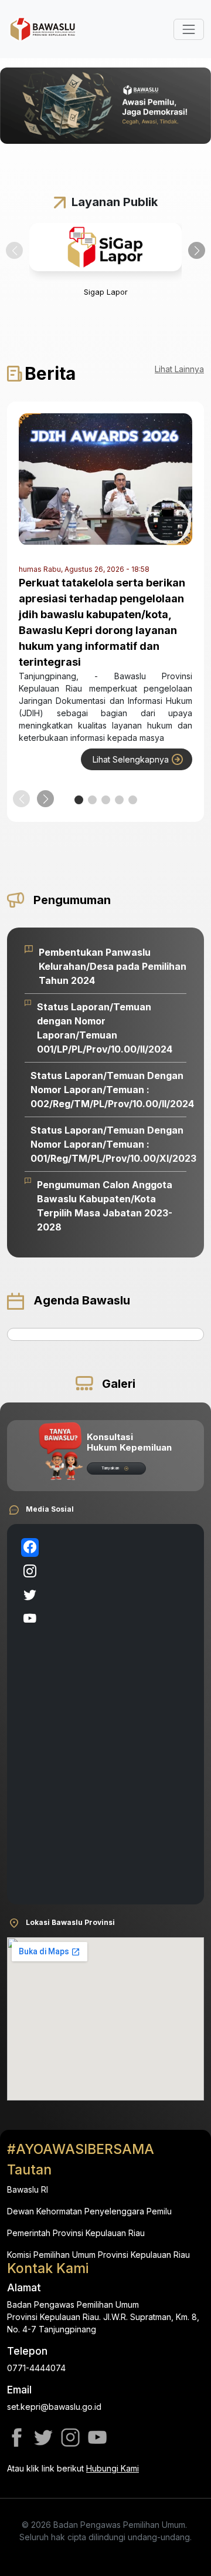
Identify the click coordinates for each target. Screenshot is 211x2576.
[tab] (30, 1548)
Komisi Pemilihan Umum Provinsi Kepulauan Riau (98, 2255)
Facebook (16, 2437)
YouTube (97, 2437)
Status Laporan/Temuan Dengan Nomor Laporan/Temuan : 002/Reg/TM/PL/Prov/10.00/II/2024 (112, 1090)
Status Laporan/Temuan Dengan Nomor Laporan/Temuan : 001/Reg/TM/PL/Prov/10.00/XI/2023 (113, 1144)
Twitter (43, 2437)
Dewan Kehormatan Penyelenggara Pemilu (89, 2211)
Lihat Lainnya (179, 369)
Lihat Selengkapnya (131, 759)
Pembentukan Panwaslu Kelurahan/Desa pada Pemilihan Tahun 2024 (113, 966)
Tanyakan (110, 1468)
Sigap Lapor (106, 292)
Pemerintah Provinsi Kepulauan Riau (76, 2233)
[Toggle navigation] (189, 29)
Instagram (70, 2437)
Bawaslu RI (28, 2189)
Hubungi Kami (113, 2468)
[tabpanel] (119, 1714)
